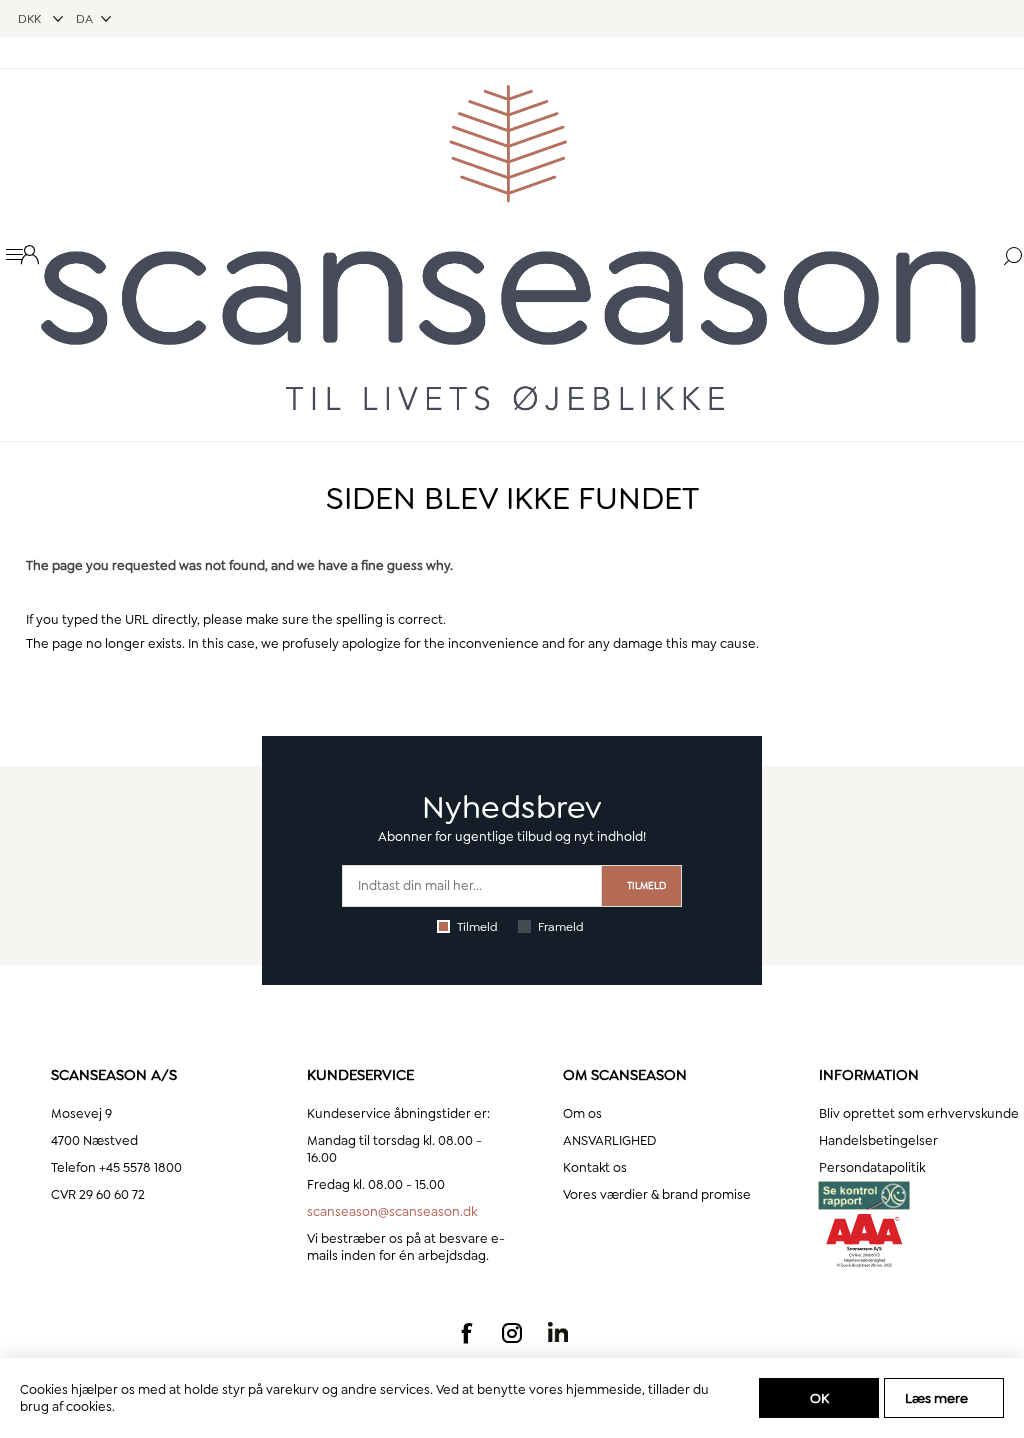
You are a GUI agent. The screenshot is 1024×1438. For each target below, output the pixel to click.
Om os (582, 1113)
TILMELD (646, 885)
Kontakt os (595, 1167)
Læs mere (936, 1398)
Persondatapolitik (872, 1167)
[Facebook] (466, 1333)
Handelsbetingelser (878, 1140)
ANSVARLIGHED (609, 1140)
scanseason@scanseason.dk (392, 1211)
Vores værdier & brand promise (657, 1194)
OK (819, 1398)
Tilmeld (477, 927)
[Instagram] (512, 1333)
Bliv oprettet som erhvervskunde (919, 1113)
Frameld (561, 927)
